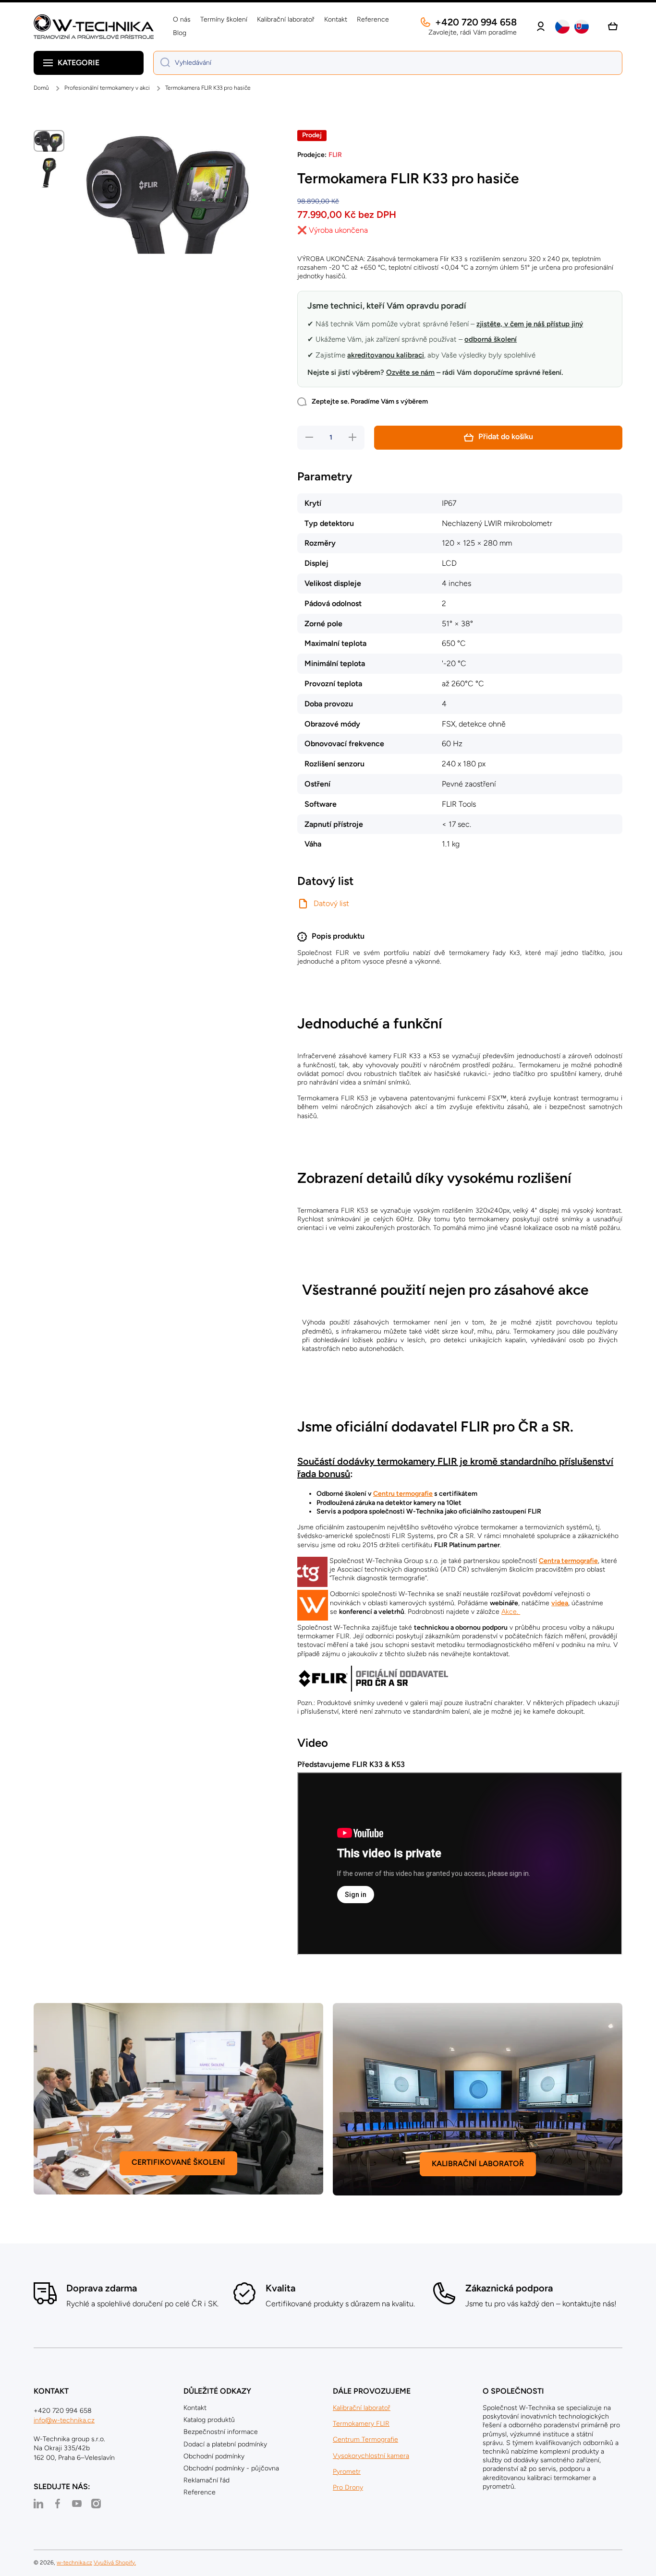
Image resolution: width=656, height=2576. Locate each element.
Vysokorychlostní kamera (371, 2456)
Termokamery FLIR (361, 2424)
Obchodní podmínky (214, 2456)
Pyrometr (347, 2472)
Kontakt (195, 2408)
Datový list (331, 903)
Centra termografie (568, 1561)
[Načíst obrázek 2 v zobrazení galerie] (49, 173)
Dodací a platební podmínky (225, 2444)
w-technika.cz (74, 2563)
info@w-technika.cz (64, 2420)
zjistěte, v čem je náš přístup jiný (530, 324)
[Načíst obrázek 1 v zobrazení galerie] (49, 141)
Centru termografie (403, 1494)
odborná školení (491, 339)
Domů (41, 88)
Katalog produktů (209, 2420)
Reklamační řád (207, 2480)
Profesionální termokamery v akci (107, 88)
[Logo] (94, 27)
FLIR (335, 155)
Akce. (511, 1612)
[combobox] (388, 63)
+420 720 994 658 (476, 22)
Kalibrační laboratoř (362, 2408)
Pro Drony (348, 2487)
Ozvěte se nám (410, 372)
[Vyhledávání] (162, 63)
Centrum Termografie (365, 2439)
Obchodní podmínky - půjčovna (231, 2468)
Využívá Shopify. (115, 2563)
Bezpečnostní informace (221, 2432)
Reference (200, 2492)
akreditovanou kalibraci (386, 355)
